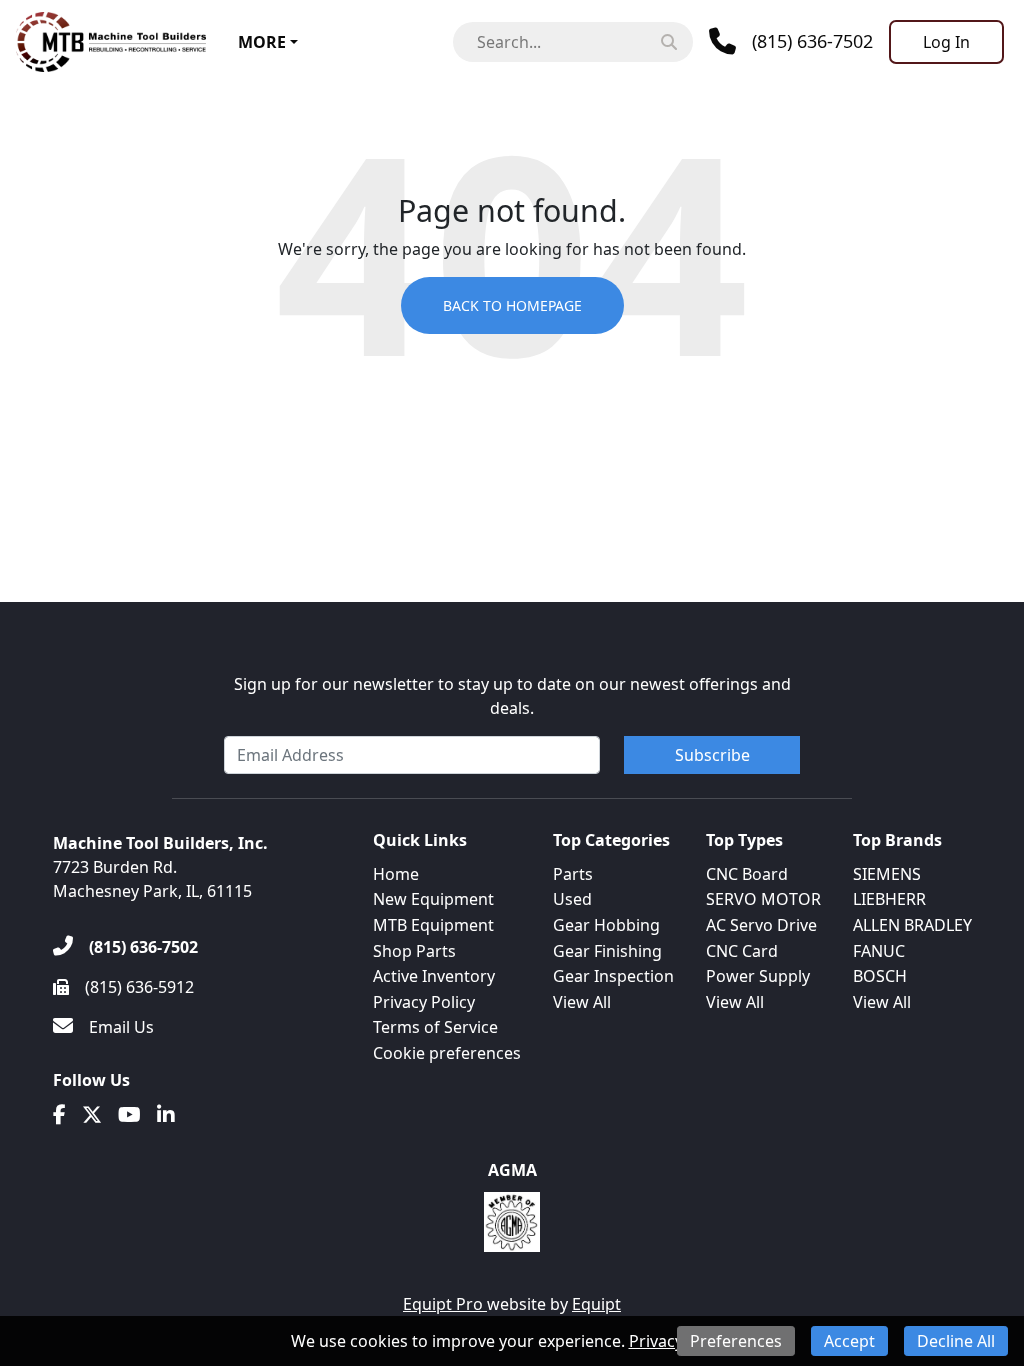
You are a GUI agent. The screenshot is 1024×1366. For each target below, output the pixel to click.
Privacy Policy (424, 1002)
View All (582, 1002)
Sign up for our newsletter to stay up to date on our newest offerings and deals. (512, 696)
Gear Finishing (607, 951)
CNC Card (742, 951)
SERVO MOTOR (763, 899)
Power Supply (758, 976)
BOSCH (880, 976)
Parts (573, 874)
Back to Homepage (512, 305)
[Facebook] (59, 1115)
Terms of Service (435, 1027)
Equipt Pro (445, 1304)
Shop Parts (414, 951)
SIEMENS (887, 874)
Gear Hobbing (606, 925)
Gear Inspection (613, 976)
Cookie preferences (447, 1053)
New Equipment (433, 899)
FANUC (879, 951)
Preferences (736, 1341)
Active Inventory (434, 976)
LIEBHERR (889, 899)
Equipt (596, 1304)
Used (572, 899)
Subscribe (712, 755)
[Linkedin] (166, 1115)
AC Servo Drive (761, 925)
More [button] (262, 42)
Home (396, 874)
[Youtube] (129, 1115)
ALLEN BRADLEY (912, 925)
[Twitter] (92, 1115)
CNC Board (747, 874)
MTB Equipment (433, 925)
